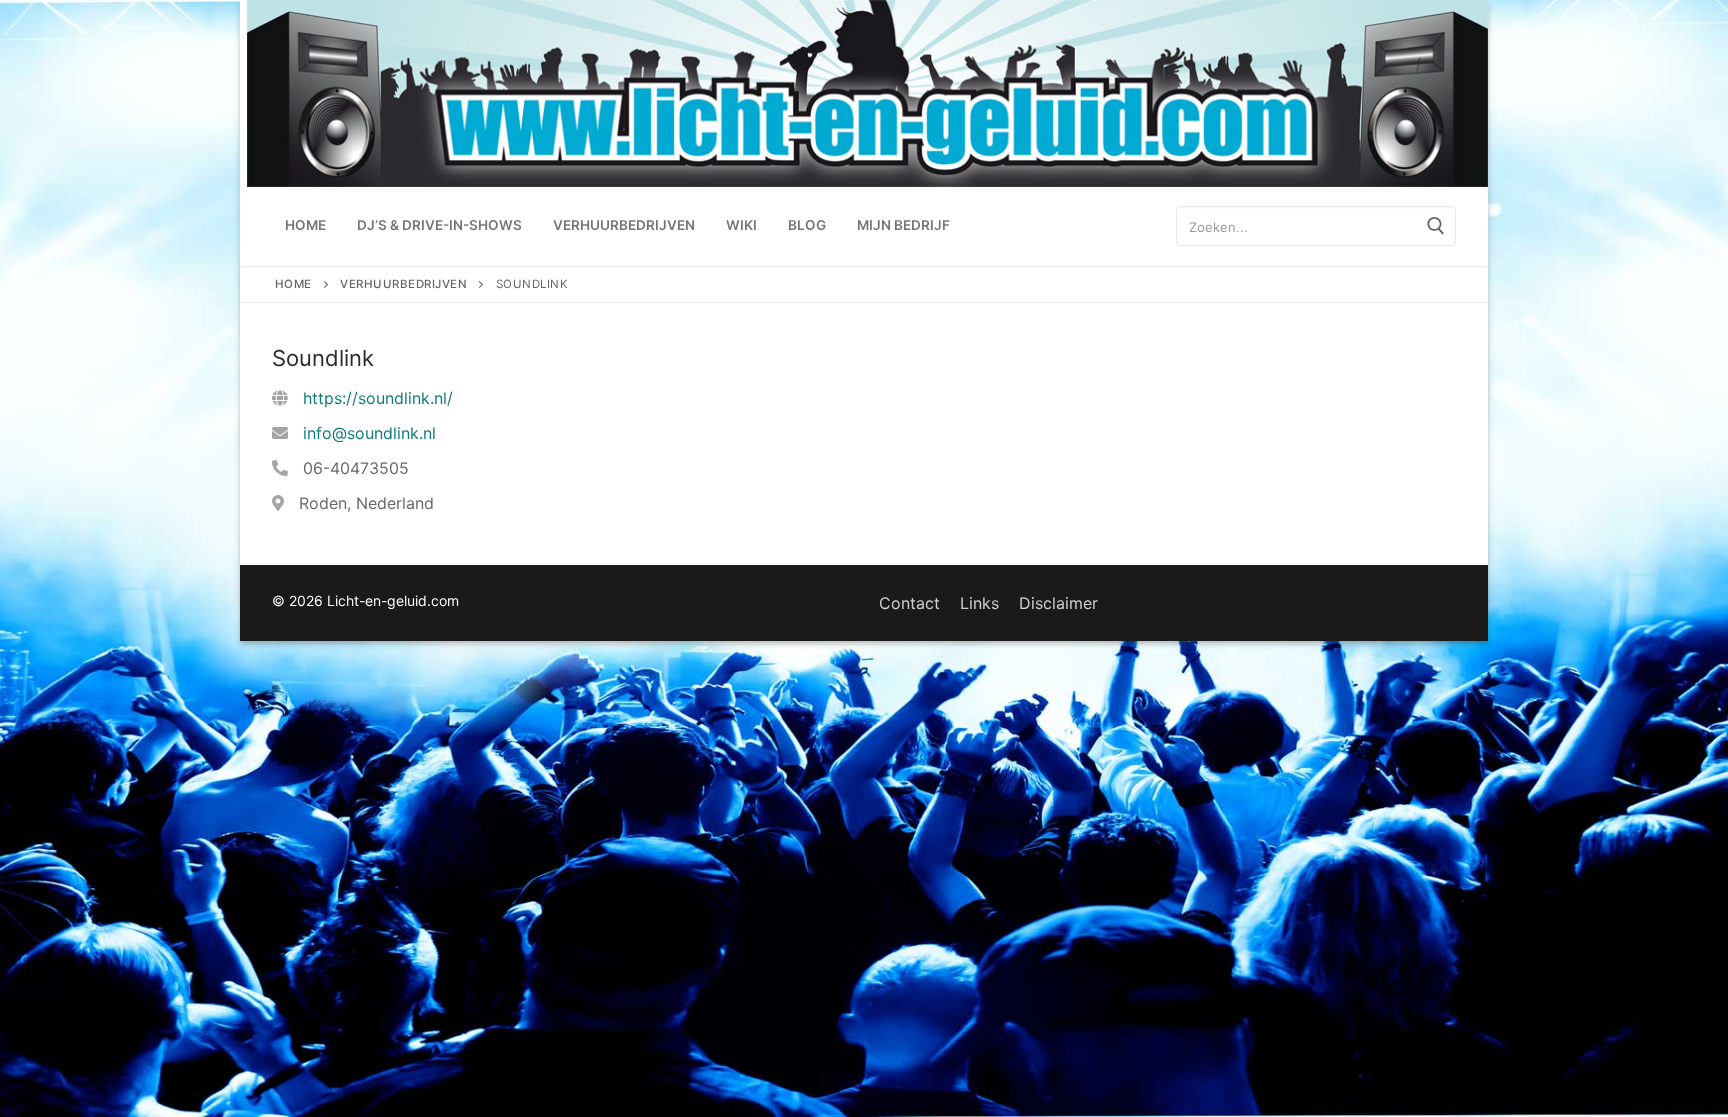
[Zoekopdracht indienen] (1436, 226)
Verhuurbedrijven (403, 284)
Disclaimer (1058, 603)
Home (293, 284)
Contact (909, 603)
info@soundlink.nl (369, 433)
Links (979, 603)
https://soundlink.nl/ (378, 398)
